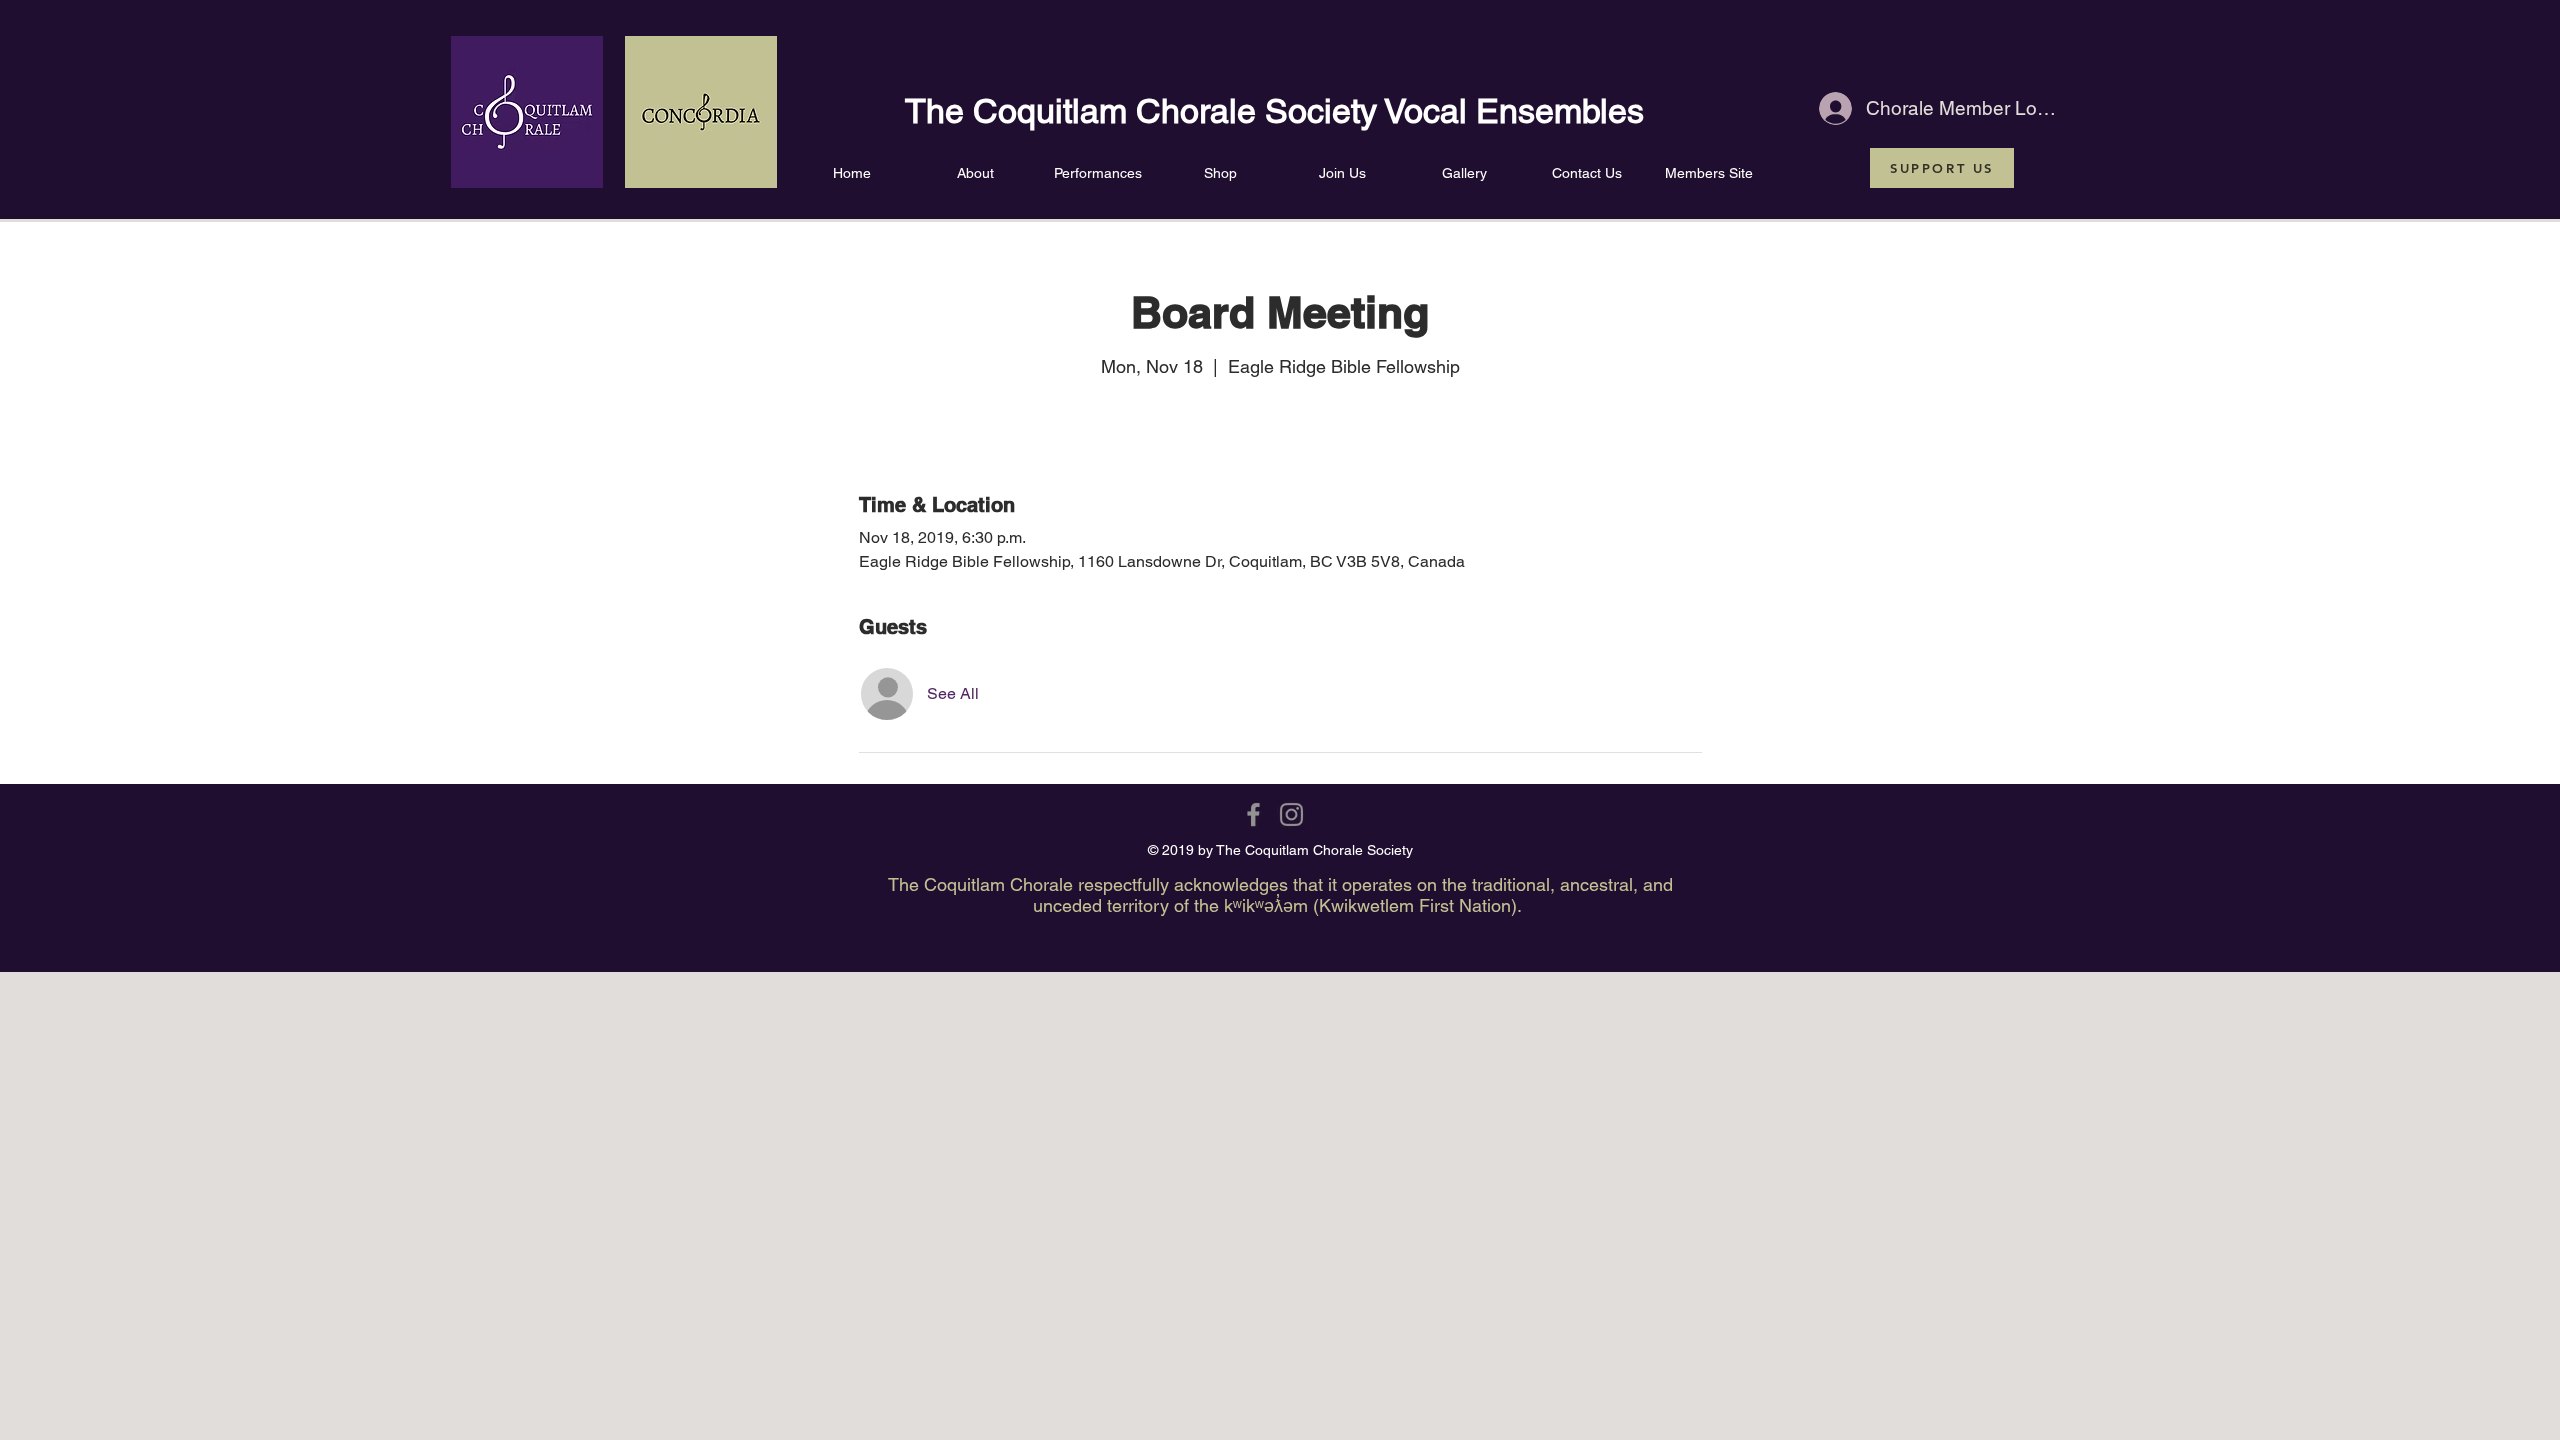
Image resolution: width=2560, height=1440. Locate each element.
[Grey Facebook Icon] (1253, 814)
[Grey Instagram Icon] (1291, 814)
